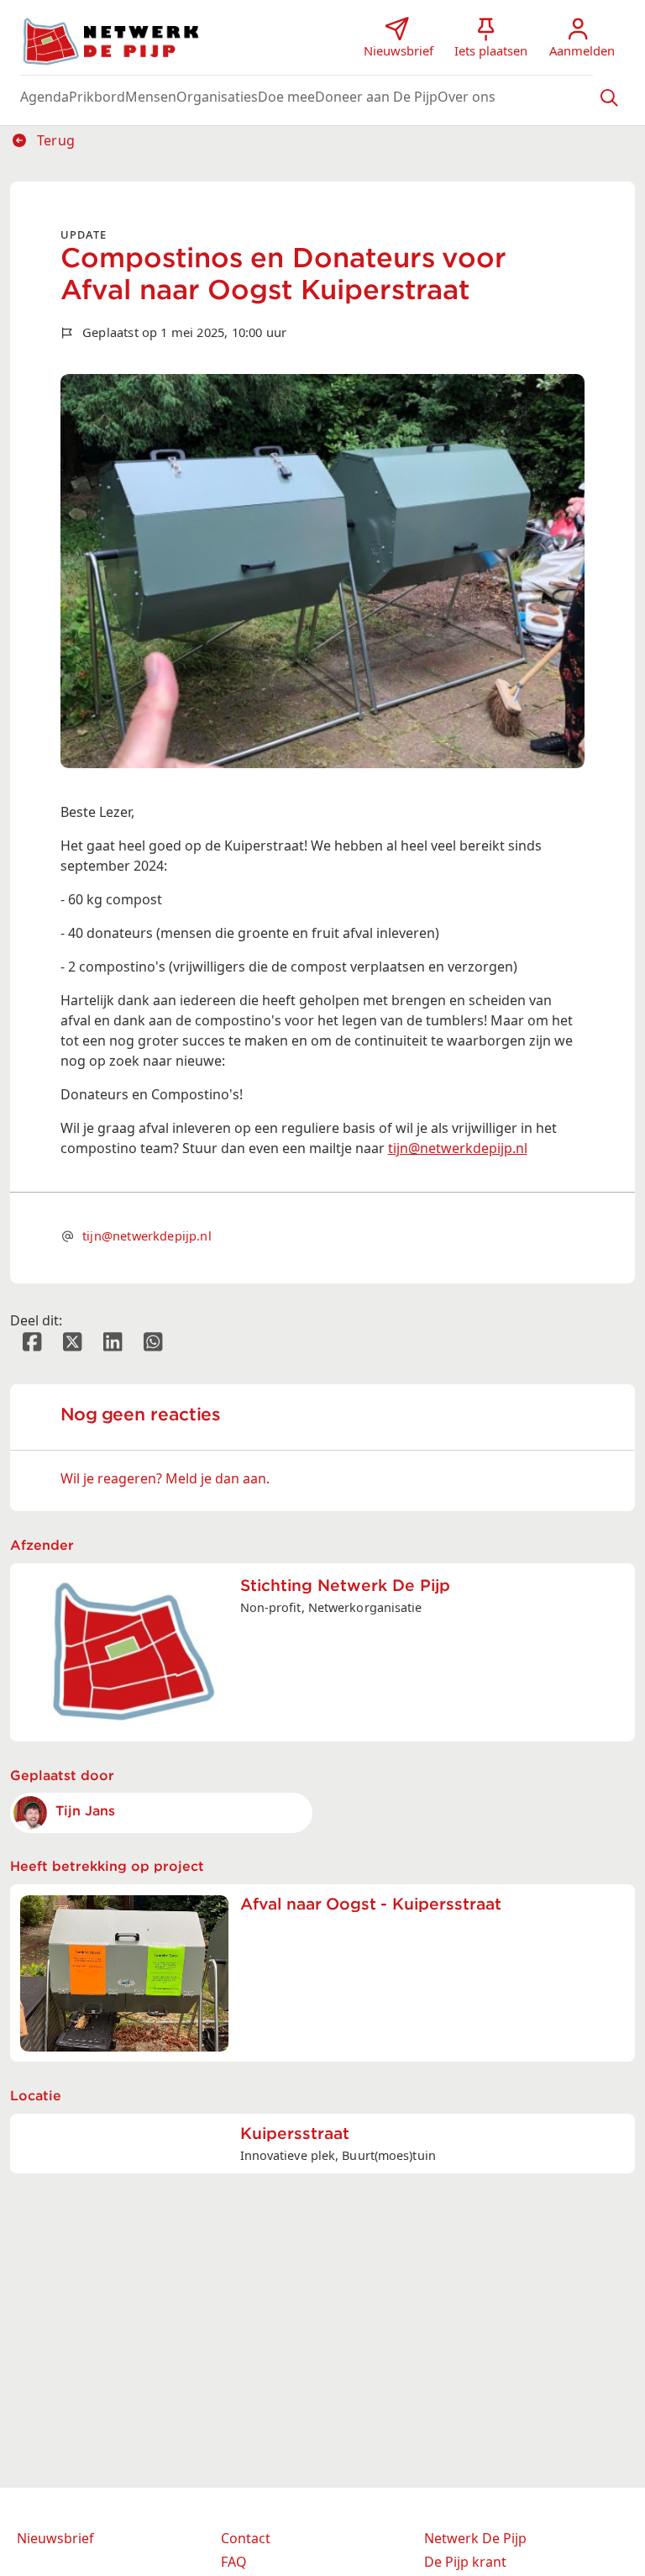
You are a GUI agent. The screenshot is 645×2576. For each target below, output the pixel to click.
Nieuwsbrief (55, 2538)
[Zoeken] (609, 97)
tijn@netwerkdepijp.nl (458, 1148)
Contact (246, 2538)
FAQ (234, 2562)
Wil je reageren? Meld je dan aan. (165, 1478)
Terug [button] (54, 140)
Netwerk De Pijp (475, 2538)
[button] (45, 97)
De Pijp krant (465, 2562)
